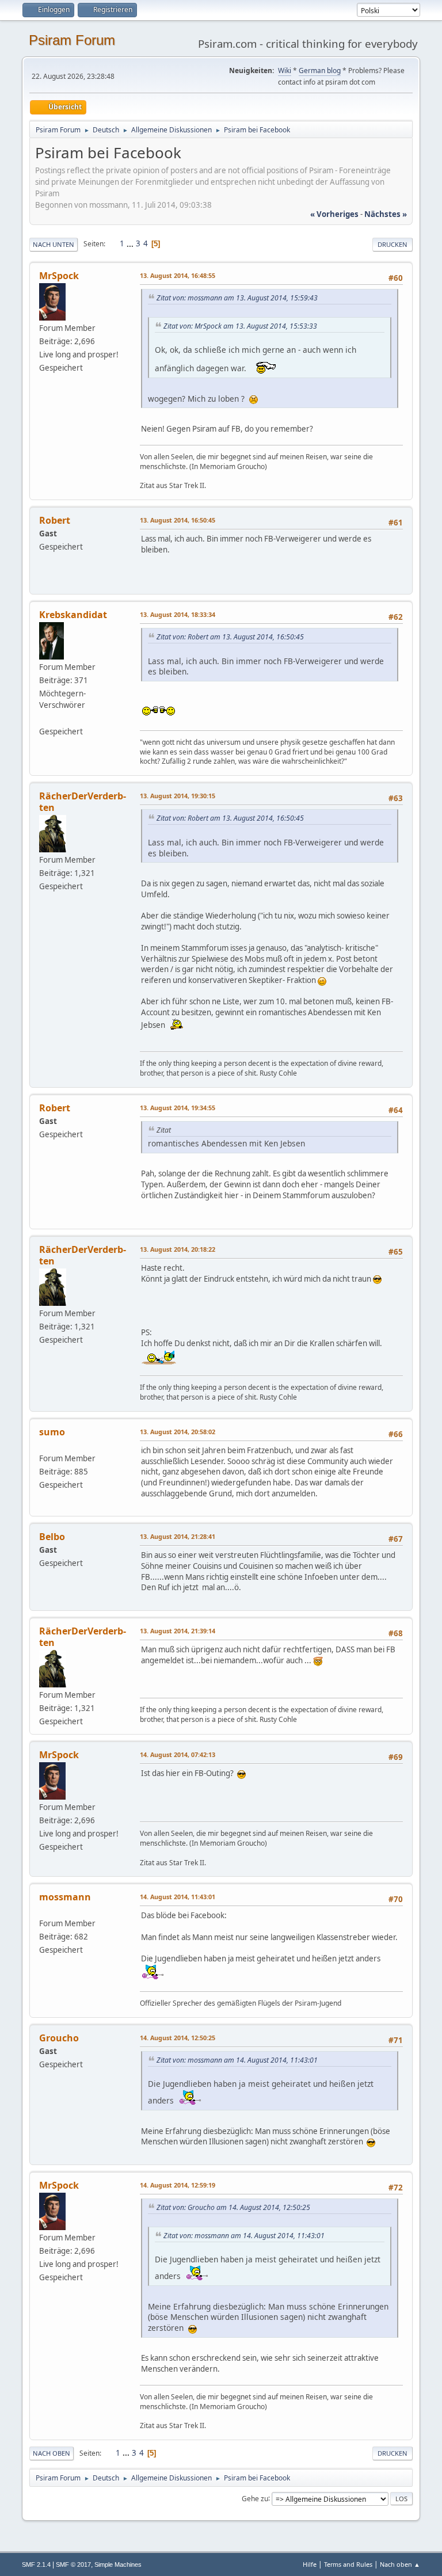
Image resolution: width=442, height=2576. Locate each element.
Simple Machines (118, 2564)
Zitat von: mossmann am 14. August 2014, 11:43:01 (237, 2060)
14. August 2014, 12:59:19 (178, 2185)
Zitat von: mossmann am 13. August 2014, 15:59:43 (237, 298)
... (131, 243)
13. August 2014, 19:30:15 (178, 796)
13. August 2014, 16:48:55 (178, 275)
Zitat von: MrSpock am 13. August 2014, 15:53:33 (240, 326)
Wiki (285, 71)
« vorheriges (334, 214)
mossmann (65, 1897)
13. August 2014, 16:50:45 (178, 520)
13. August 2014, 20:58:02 (178, 1432)
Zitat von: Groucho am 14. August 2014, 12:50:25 (233, 2207)
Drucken (393, 244)
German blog (320, 71)
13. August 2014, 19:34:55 (178, 1108)
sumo (52, 1432)
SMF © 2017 (73, 2564)
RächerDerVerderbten (83, 802)
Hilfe (310, 2564)
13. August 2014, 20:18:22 (178, 1249)
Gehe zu (255, 2498)
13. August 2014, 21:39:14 (178, 1631)
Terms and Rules (348, 2564)
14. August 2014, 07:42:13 (178, 1754)
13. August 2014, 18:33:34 (178, 614)
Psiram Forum (72, 40)
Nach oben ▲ (400, 2564)
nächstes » (386, 214)
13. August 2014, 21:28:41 (178, 1536)
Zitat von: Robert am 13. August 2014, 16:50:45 (230, 637)
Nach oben (52, 2453)
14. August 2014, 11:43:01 (178, 1897)
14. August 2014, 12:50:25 (178, 2038)
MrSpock (59, 276)
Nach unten (54, 244)
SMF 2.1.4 (36, 2564)
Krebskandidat (73, 615)
